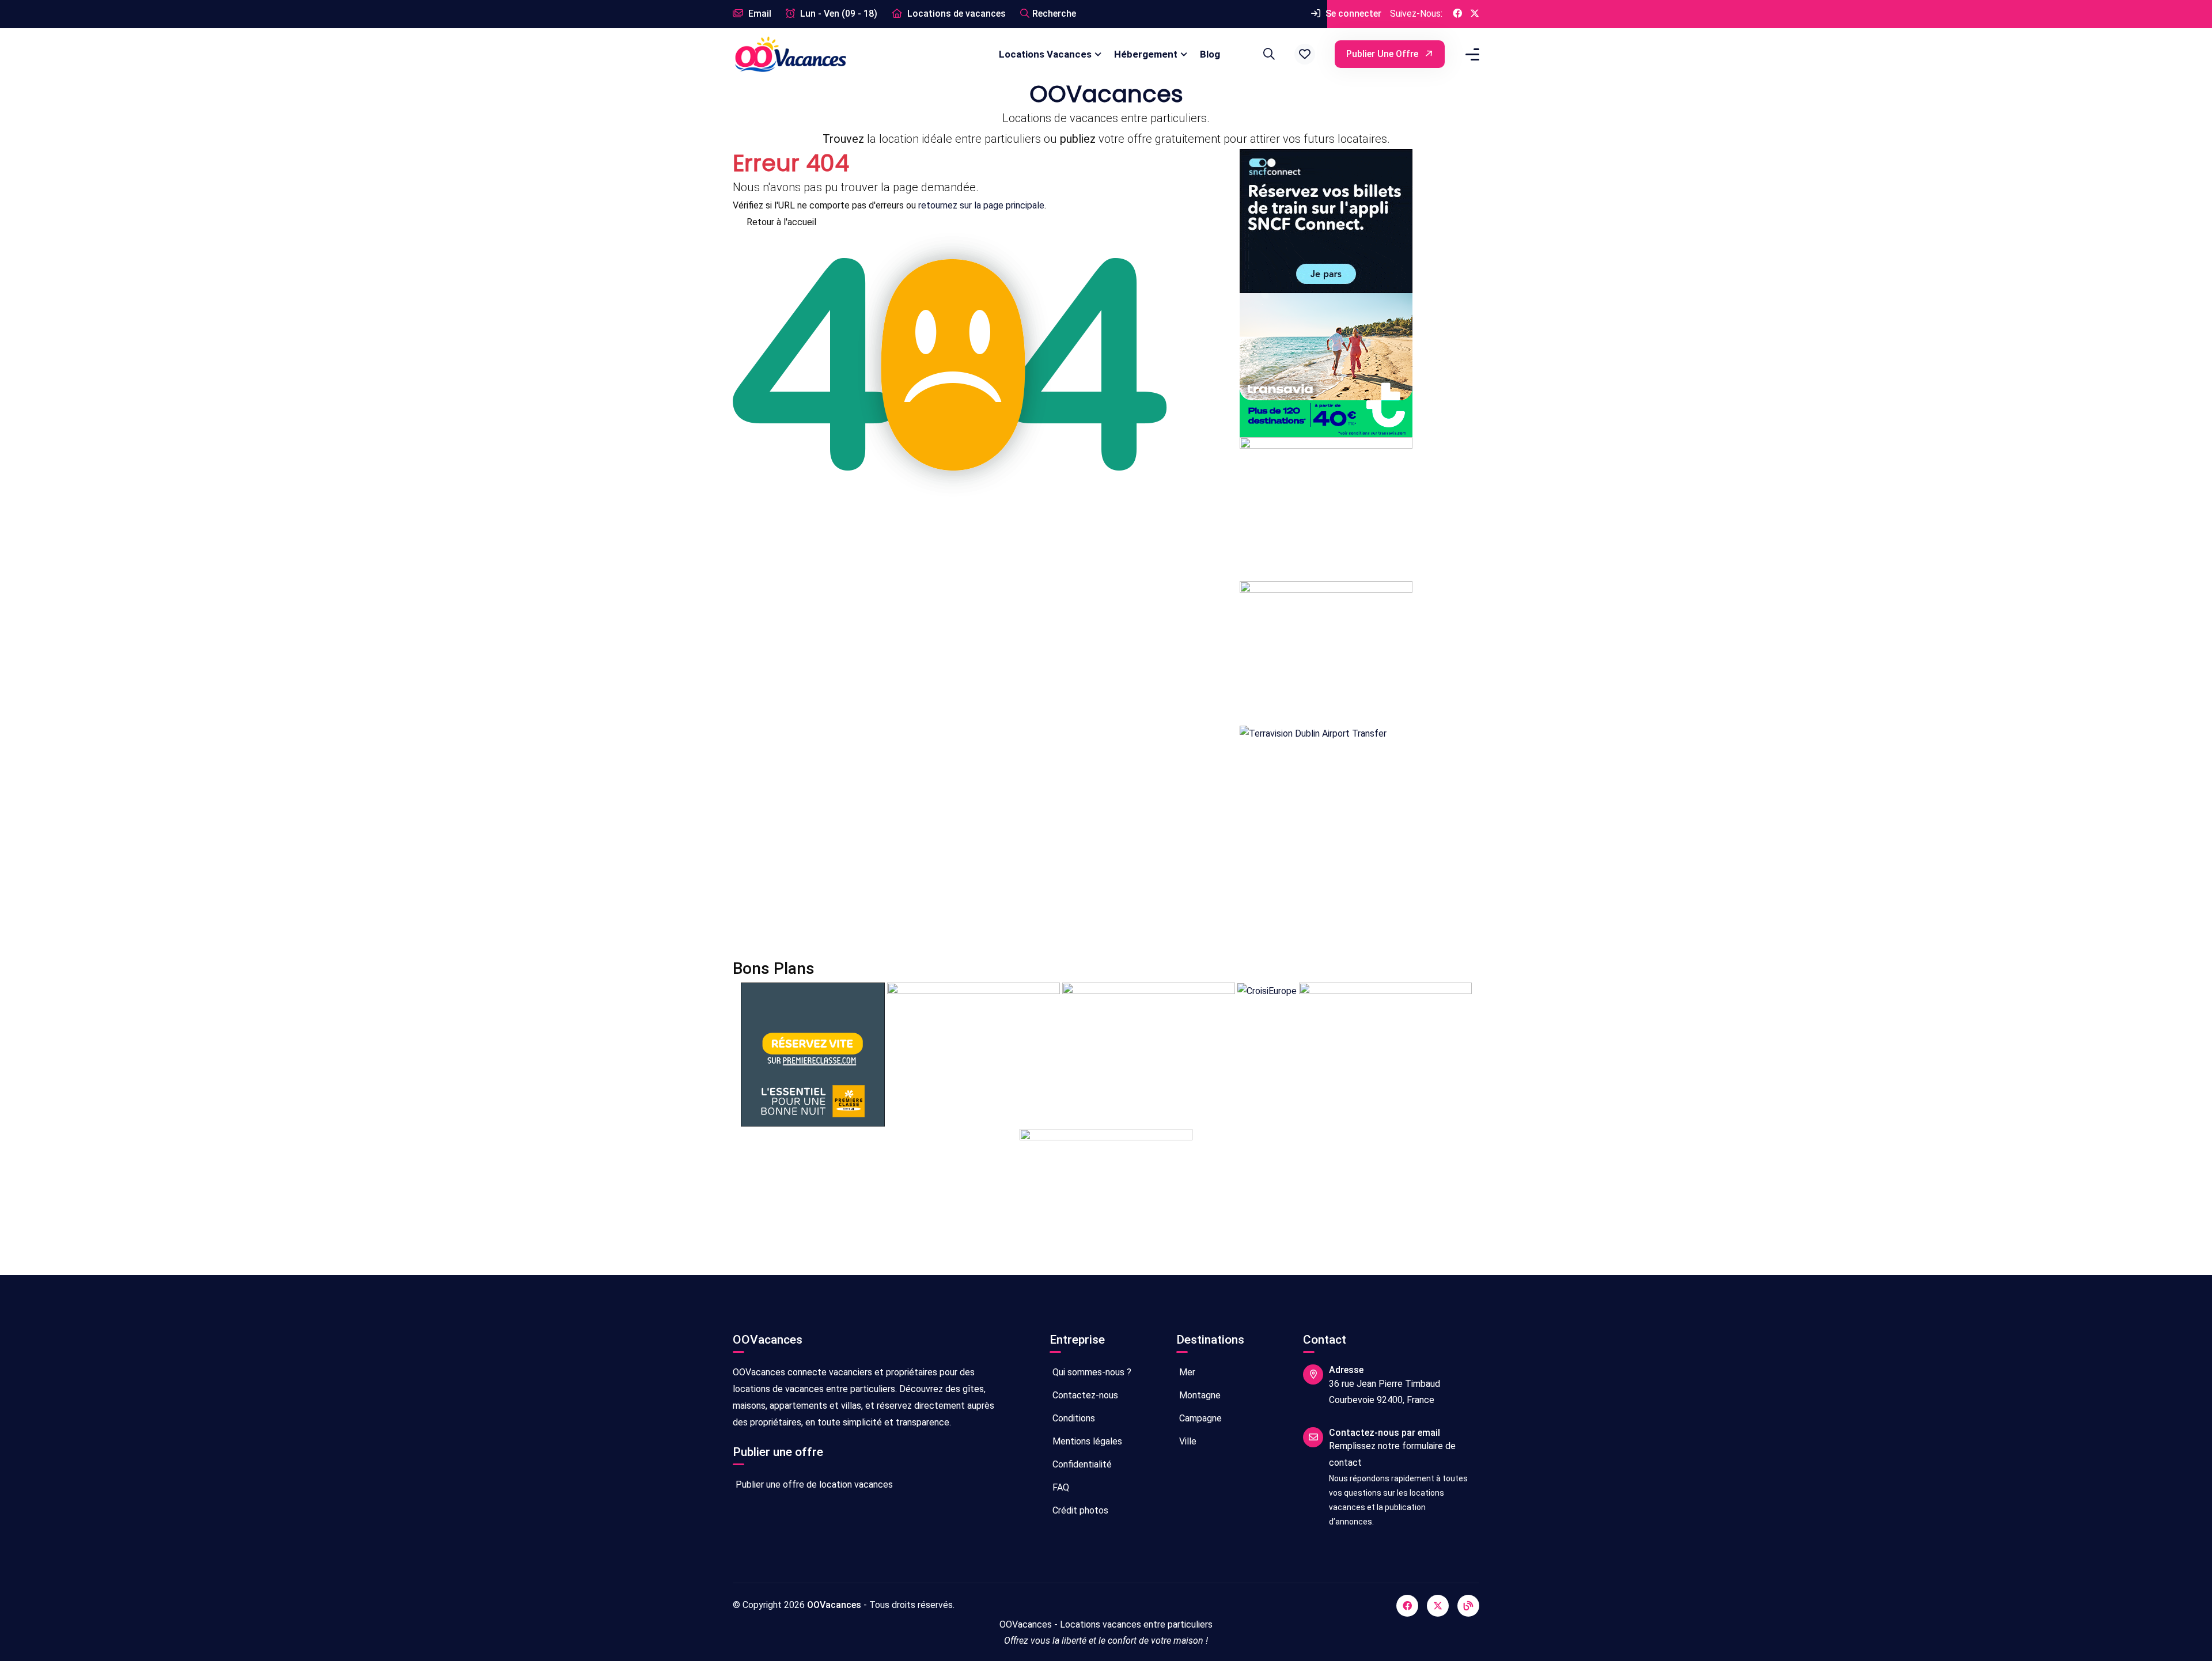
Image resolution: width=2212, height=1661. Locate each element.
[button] (1305, 54)
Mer (1186, 1372)
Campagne (1199, 1418)
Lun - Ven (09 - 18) (838, 14)
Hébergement (1146, 54)
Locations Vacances (1045, 54)
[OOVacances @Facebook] (1457, 14)
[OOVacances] (790, 54)
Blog (1210, 54)
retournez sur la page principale (981, 205)
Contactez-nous (1084, 1395)
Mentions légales (1086, 1441)
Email (759, 14)
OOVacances (834, 1605)
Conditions (1073, 1418)
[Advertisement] (1078, 851)
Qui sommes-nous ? (1091, 1372)
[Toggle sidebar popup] (1471, 54)
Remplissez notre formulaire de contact (1392, 1454)
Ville (1187, 1441)
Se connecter (1352, 14)
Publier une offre (1383, 54)
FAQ (1060, 1487)
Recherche (1054, 14)
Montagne (1199, 1395)
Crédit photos (1079, 1510)
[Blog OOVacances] (1468, 1606)
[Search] (1267, 54)
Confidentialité (1081, 1464)
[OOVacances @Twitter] (1475, 14)
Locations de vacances (955, 14)
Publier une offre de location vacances (813, 1484)
